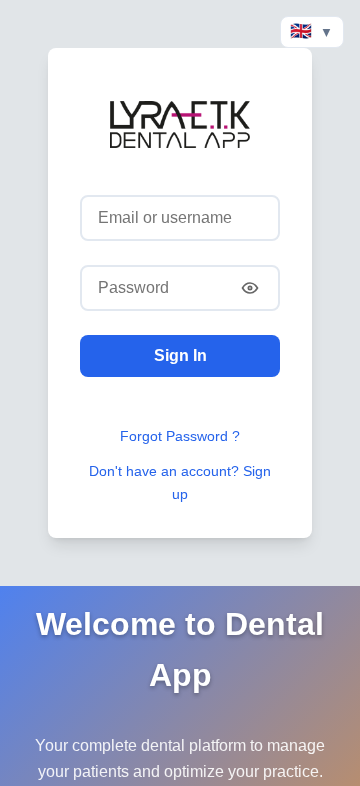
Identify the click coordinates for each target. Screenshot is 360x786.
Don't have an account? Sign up (180, 482)
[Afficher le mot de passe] (250, 288)
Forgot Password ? (180, 436)
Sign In (180, 355)
